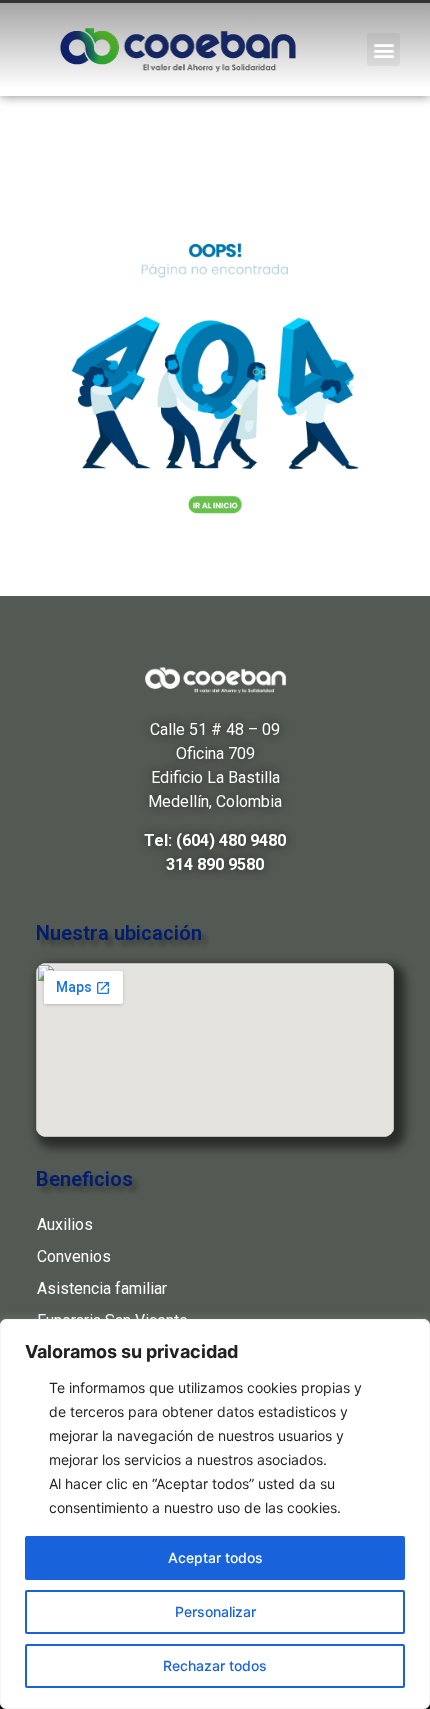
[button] (383, 49)
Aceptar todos (215, 1557)
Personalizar (215, 1611)
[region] (215, 1514)
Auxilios (65, 1224)
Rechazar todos (215, 1665)
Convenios (74, 1256)
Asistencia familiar (102, 1288)
